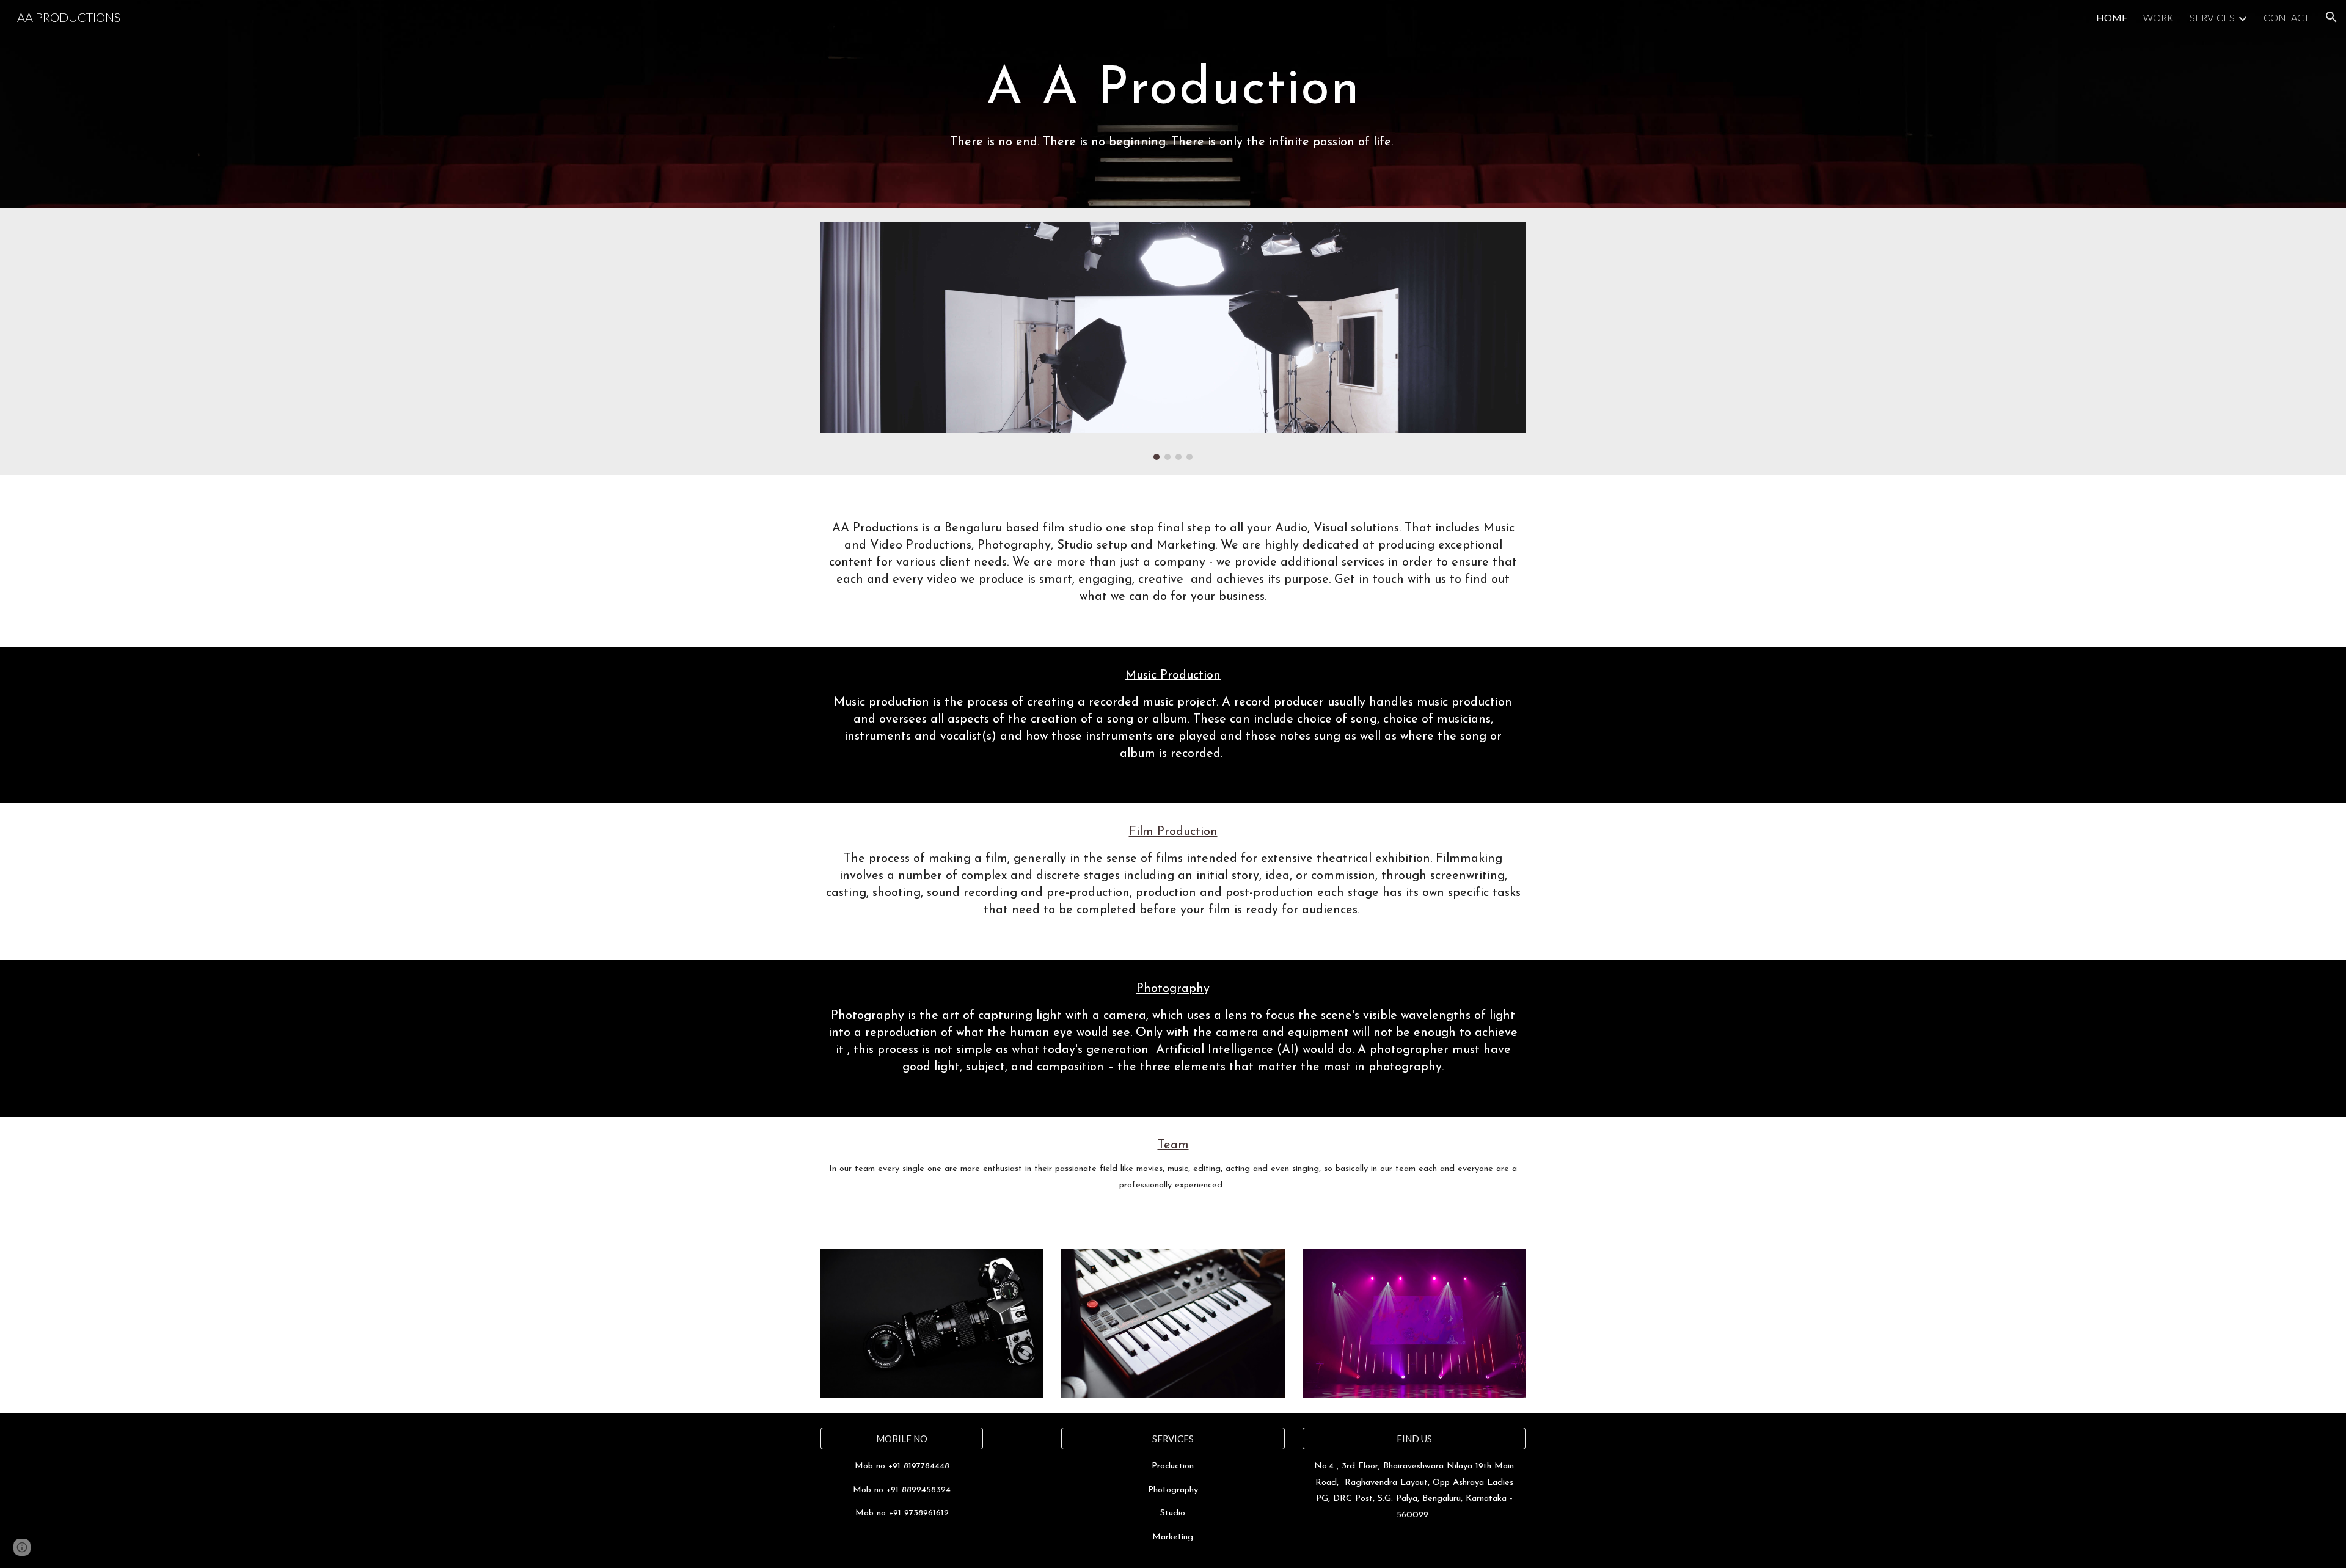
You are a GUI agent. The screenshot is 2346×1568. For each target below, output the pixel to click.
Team (1173, 1145)
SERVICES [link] (2212, 17)
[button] (2331, 17)
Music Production (1173, 676)
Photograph (1170, 989)
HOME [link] (2112, 17)
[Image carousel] (1173, 341)
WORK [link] (2158, 17)
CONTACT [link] (2286, 17)
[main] (1173, 87)
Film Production (1173, 832)
